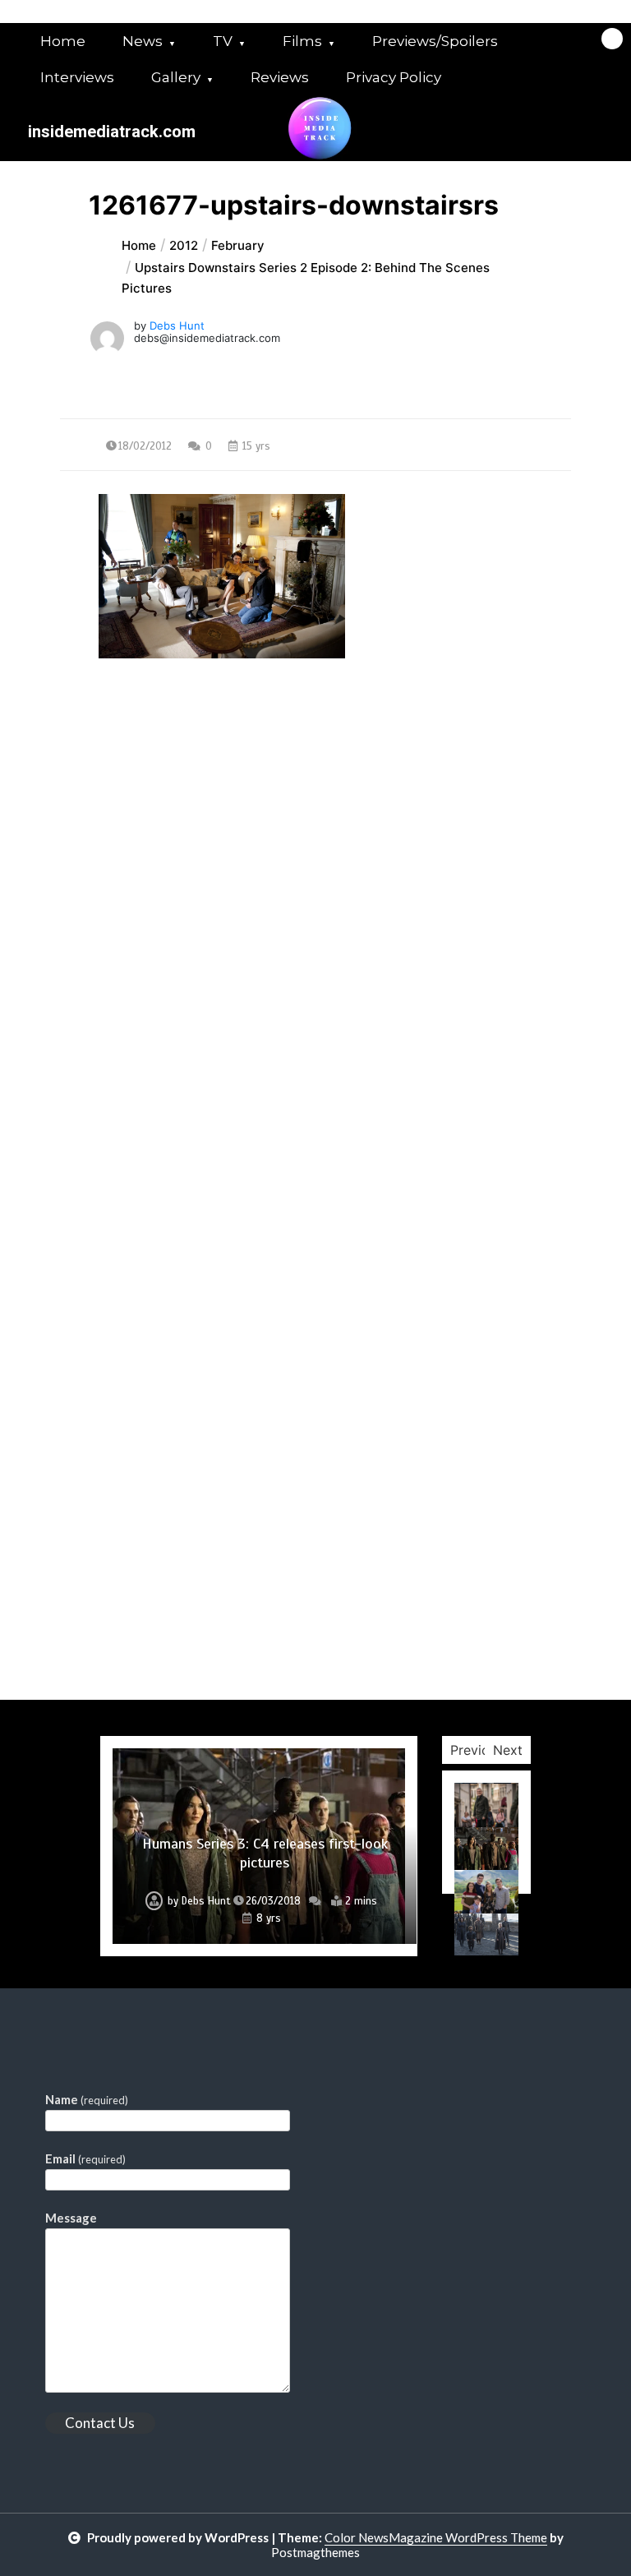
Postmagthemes (315, 2552)
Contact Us (100, 2423)
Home (63, 41)
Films (302, 41)
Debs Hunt (177, 325)
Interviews (77, 77)
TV (223, 41)
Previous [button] (477, 1750)
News (143, 41)
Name (87, 2099)
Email (85, 2158)
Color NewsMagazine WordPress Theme (436, 2537)
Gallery (176, 77)
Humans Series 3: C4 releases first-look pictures (265, 1853)
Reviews (280, 77)
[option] (259, 1846)
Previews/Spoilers (435, 41)
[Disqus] (315, 1064)
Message (71, 2218)
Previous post (140, 807)
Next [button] (508, 1750)
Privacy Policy (394, 77)
